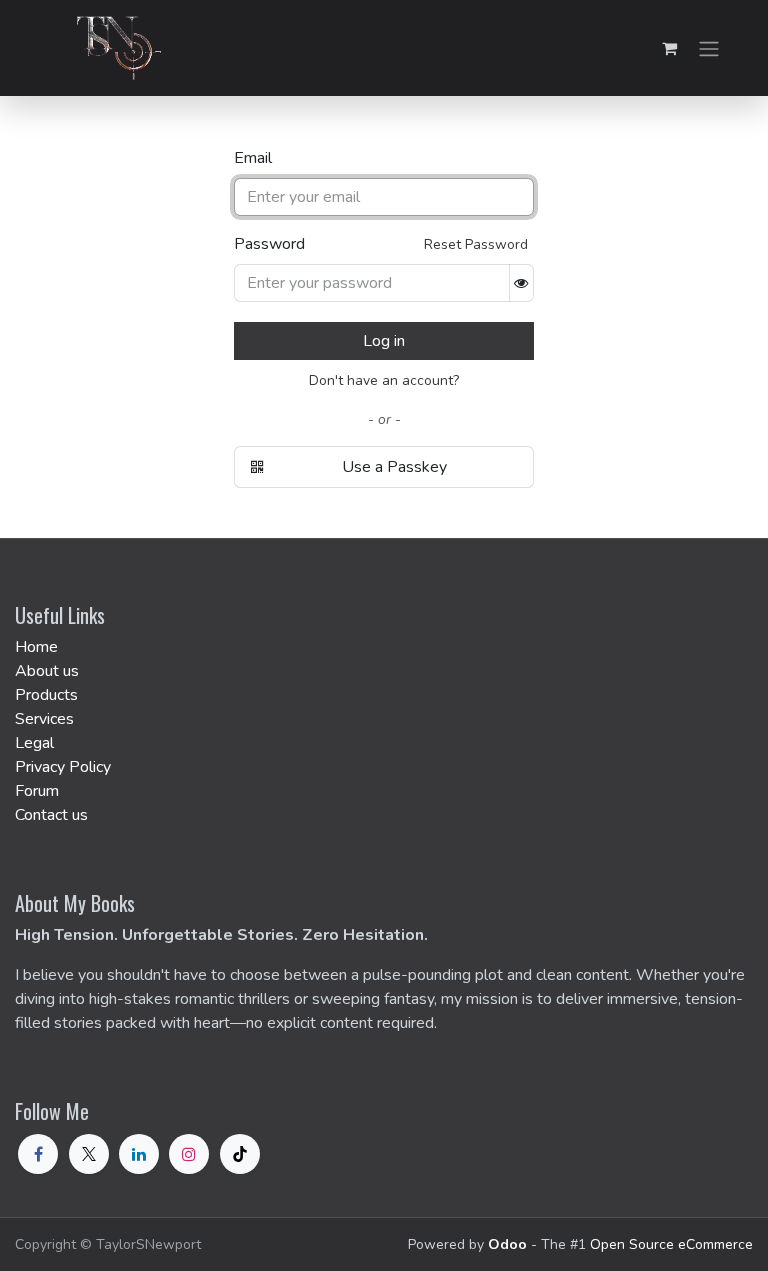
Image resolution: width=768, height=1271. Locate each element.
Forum (37, 791)
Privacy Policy (63, 767)
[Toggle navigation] (709, 47)
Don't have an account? (384, 380)
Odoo (509, 1244)
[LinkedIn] (139, 1154)
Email (253, 158)
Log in (384, 341)
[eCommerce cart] (669, 48)
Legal (34, 743)
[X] (89, 1154)
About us (47, 671)
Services (44, 719)
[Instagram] (189, 1154)
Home (36, 647)
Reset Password (476, 244)
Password (269, 244)
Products (46, 695)
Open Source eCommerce (671, 1244)
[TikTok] (240, 1154)
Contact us (51, 815)
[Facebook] (38, 1154)
